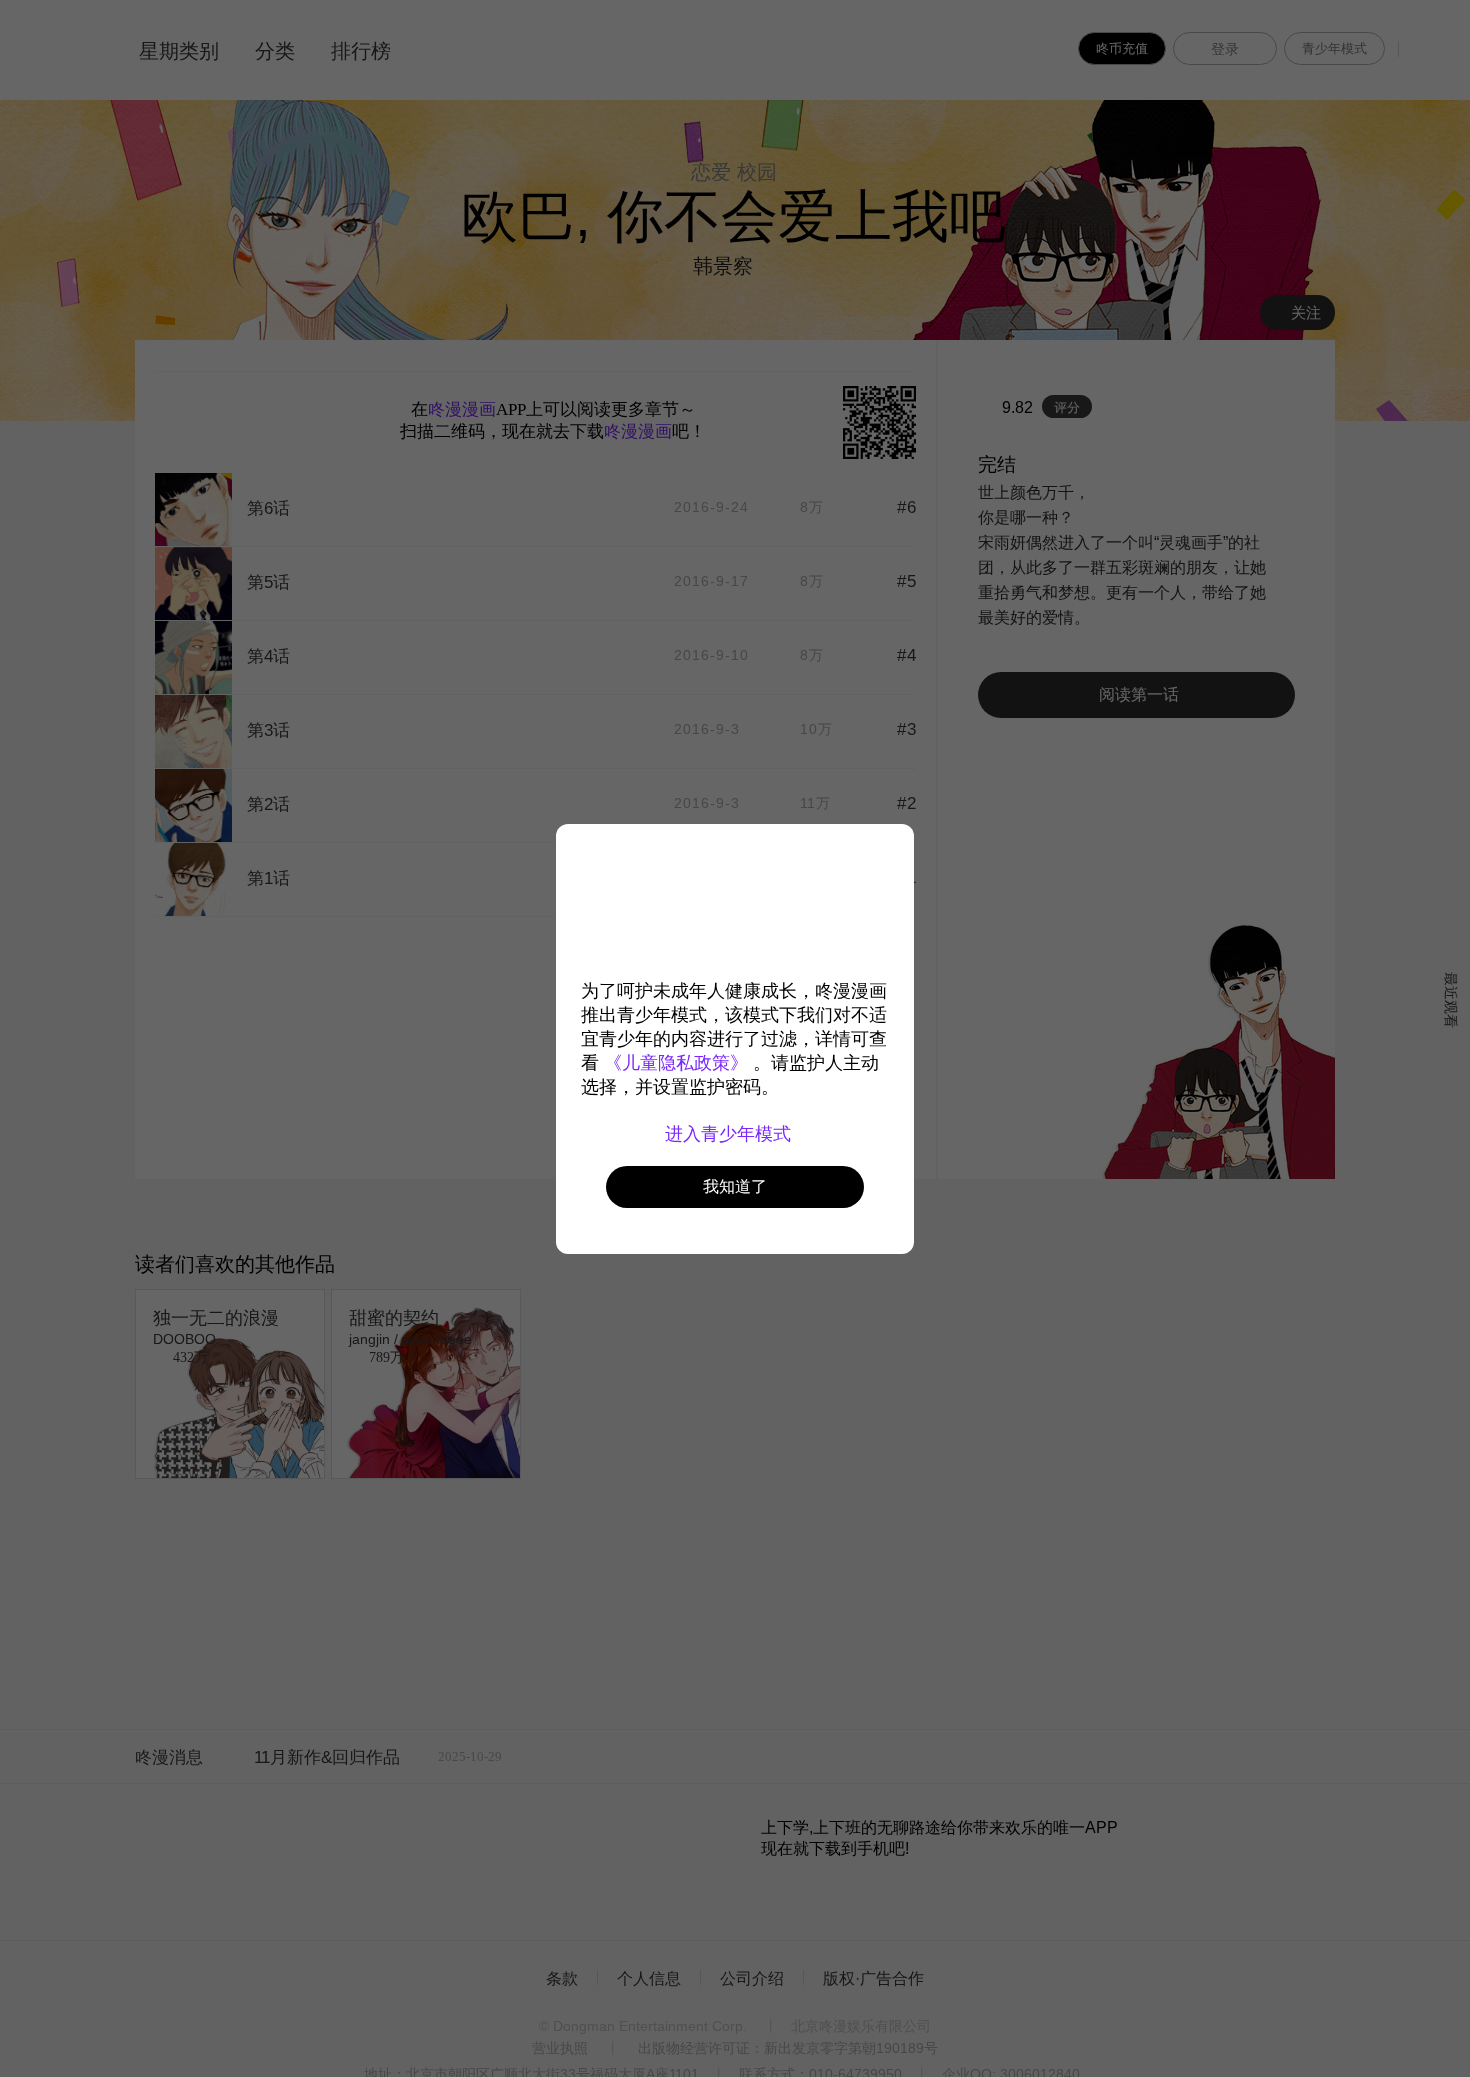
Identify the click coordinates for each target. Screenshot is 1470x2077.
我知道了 (735, 1186)
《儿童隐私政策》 (676, 1063)
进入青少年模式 (730, 1134)
